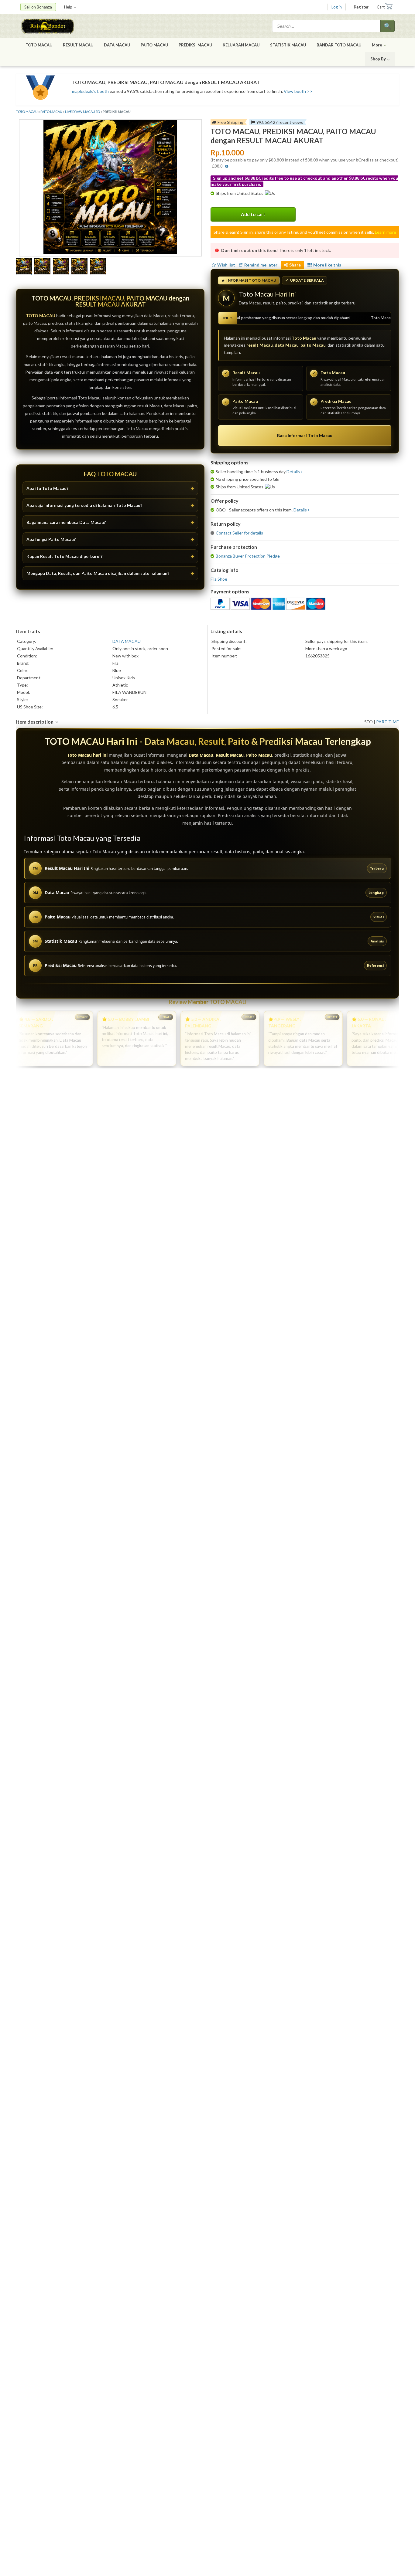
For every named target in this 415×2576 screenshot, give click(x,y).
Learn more (386, 232)
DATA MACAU (117, 45)
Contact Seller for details (239, 533)
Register (361, 7)
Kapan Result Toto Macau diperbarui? (64, 556)
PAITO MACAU (154, 45)
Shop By (378, 59)
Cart (381, 7)
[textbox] (327, 26)
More (377, 45)
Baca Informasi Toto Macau (305, 435)
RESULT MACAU (78, 45)
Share (295, 265)
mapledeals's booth (90, 91)
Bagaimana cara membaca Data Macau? (66, 522)
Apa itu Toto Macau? (47, 488)
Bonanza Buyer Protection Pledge (248, 556)
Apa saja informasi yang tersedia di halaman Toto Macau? (84, 505)
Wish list (226, 265)
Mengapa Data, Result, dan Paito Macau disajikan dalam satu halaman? (98, 573)
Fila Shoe (219, 579)
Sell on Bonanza (38, 7)
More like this (327, 265)
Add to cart (253, 214)
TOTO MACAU (39, 45)
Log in (337, 7)
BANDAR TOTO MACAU (339, 45)
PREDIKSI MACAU (195, 45)
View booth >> (298, 91)
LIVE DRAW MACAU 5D (82, 112)
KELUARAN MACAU (241, 45)
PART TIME (388, 722)
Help (68, 7)
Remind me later (261, 265)
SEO (369, 722)
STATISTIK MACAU (288, 45)
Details (293, 472)
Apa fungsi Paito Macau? (51, 539)
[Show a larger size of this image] (24, 267)
